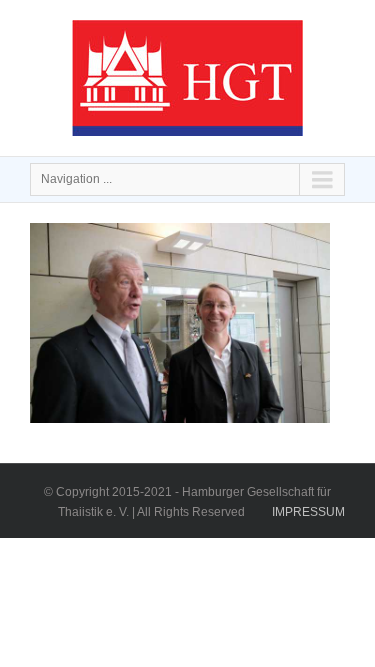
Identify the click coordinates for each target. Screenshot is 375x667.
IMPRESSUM (308, 512)
